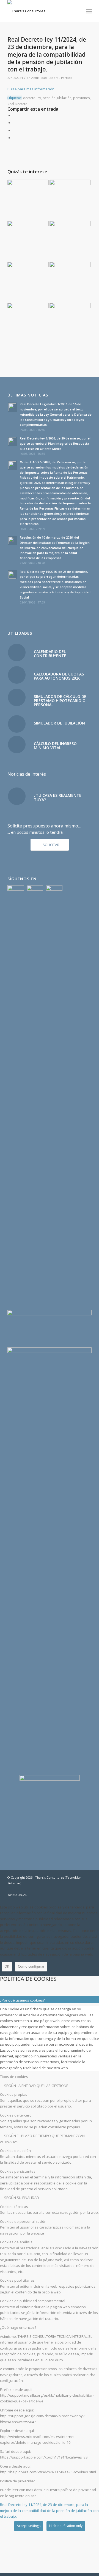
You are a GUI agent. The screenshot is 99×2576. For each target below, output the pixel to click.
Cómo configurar (31, 1966)
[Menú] (88, 11)
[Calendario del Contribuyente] (17, 652)
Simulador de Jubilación (59, 723)
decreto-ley (32, 98)
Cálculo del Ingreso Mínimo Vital (55, 746)
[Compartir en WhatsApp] (14, 130)
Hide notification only (66, 2526)
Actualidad (39, 78)
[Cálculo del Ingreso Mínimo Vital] (17, 744)
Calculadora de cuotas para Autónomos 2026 (59, 676)
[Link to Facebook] (71, 1889)
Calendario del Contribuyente (50, 654)
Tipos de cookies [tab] (14, 2077)
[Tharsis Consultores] (41, 11)
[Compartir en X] (14, 123)
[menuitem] (88, 11)
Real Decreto (17, 104)
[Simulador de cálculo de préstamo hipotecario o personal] (17, 697)
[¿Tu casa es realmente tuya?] (17, 796)
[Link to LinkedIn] (87, 1889)
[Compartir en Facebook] (14, 115)
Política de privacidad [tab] (18, 2481)
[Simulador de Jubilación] (17, 724)
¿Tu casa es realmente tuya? (58, 797)
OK (7, 1966)
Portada (67, 78)
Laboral (54, 78)
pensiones (82, 98)
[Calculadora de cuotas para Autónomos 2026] (17, 675)
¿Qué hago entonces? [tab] (18, 2327)
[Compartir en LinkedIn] (14, 138)
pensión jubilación (57, 98)
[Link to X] (79, 1889)
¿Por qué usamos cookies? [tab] (22, 2000)
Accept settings (29, 2526)
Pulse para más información (31, 89)
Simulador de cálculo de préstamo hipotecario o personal (60, 701)
